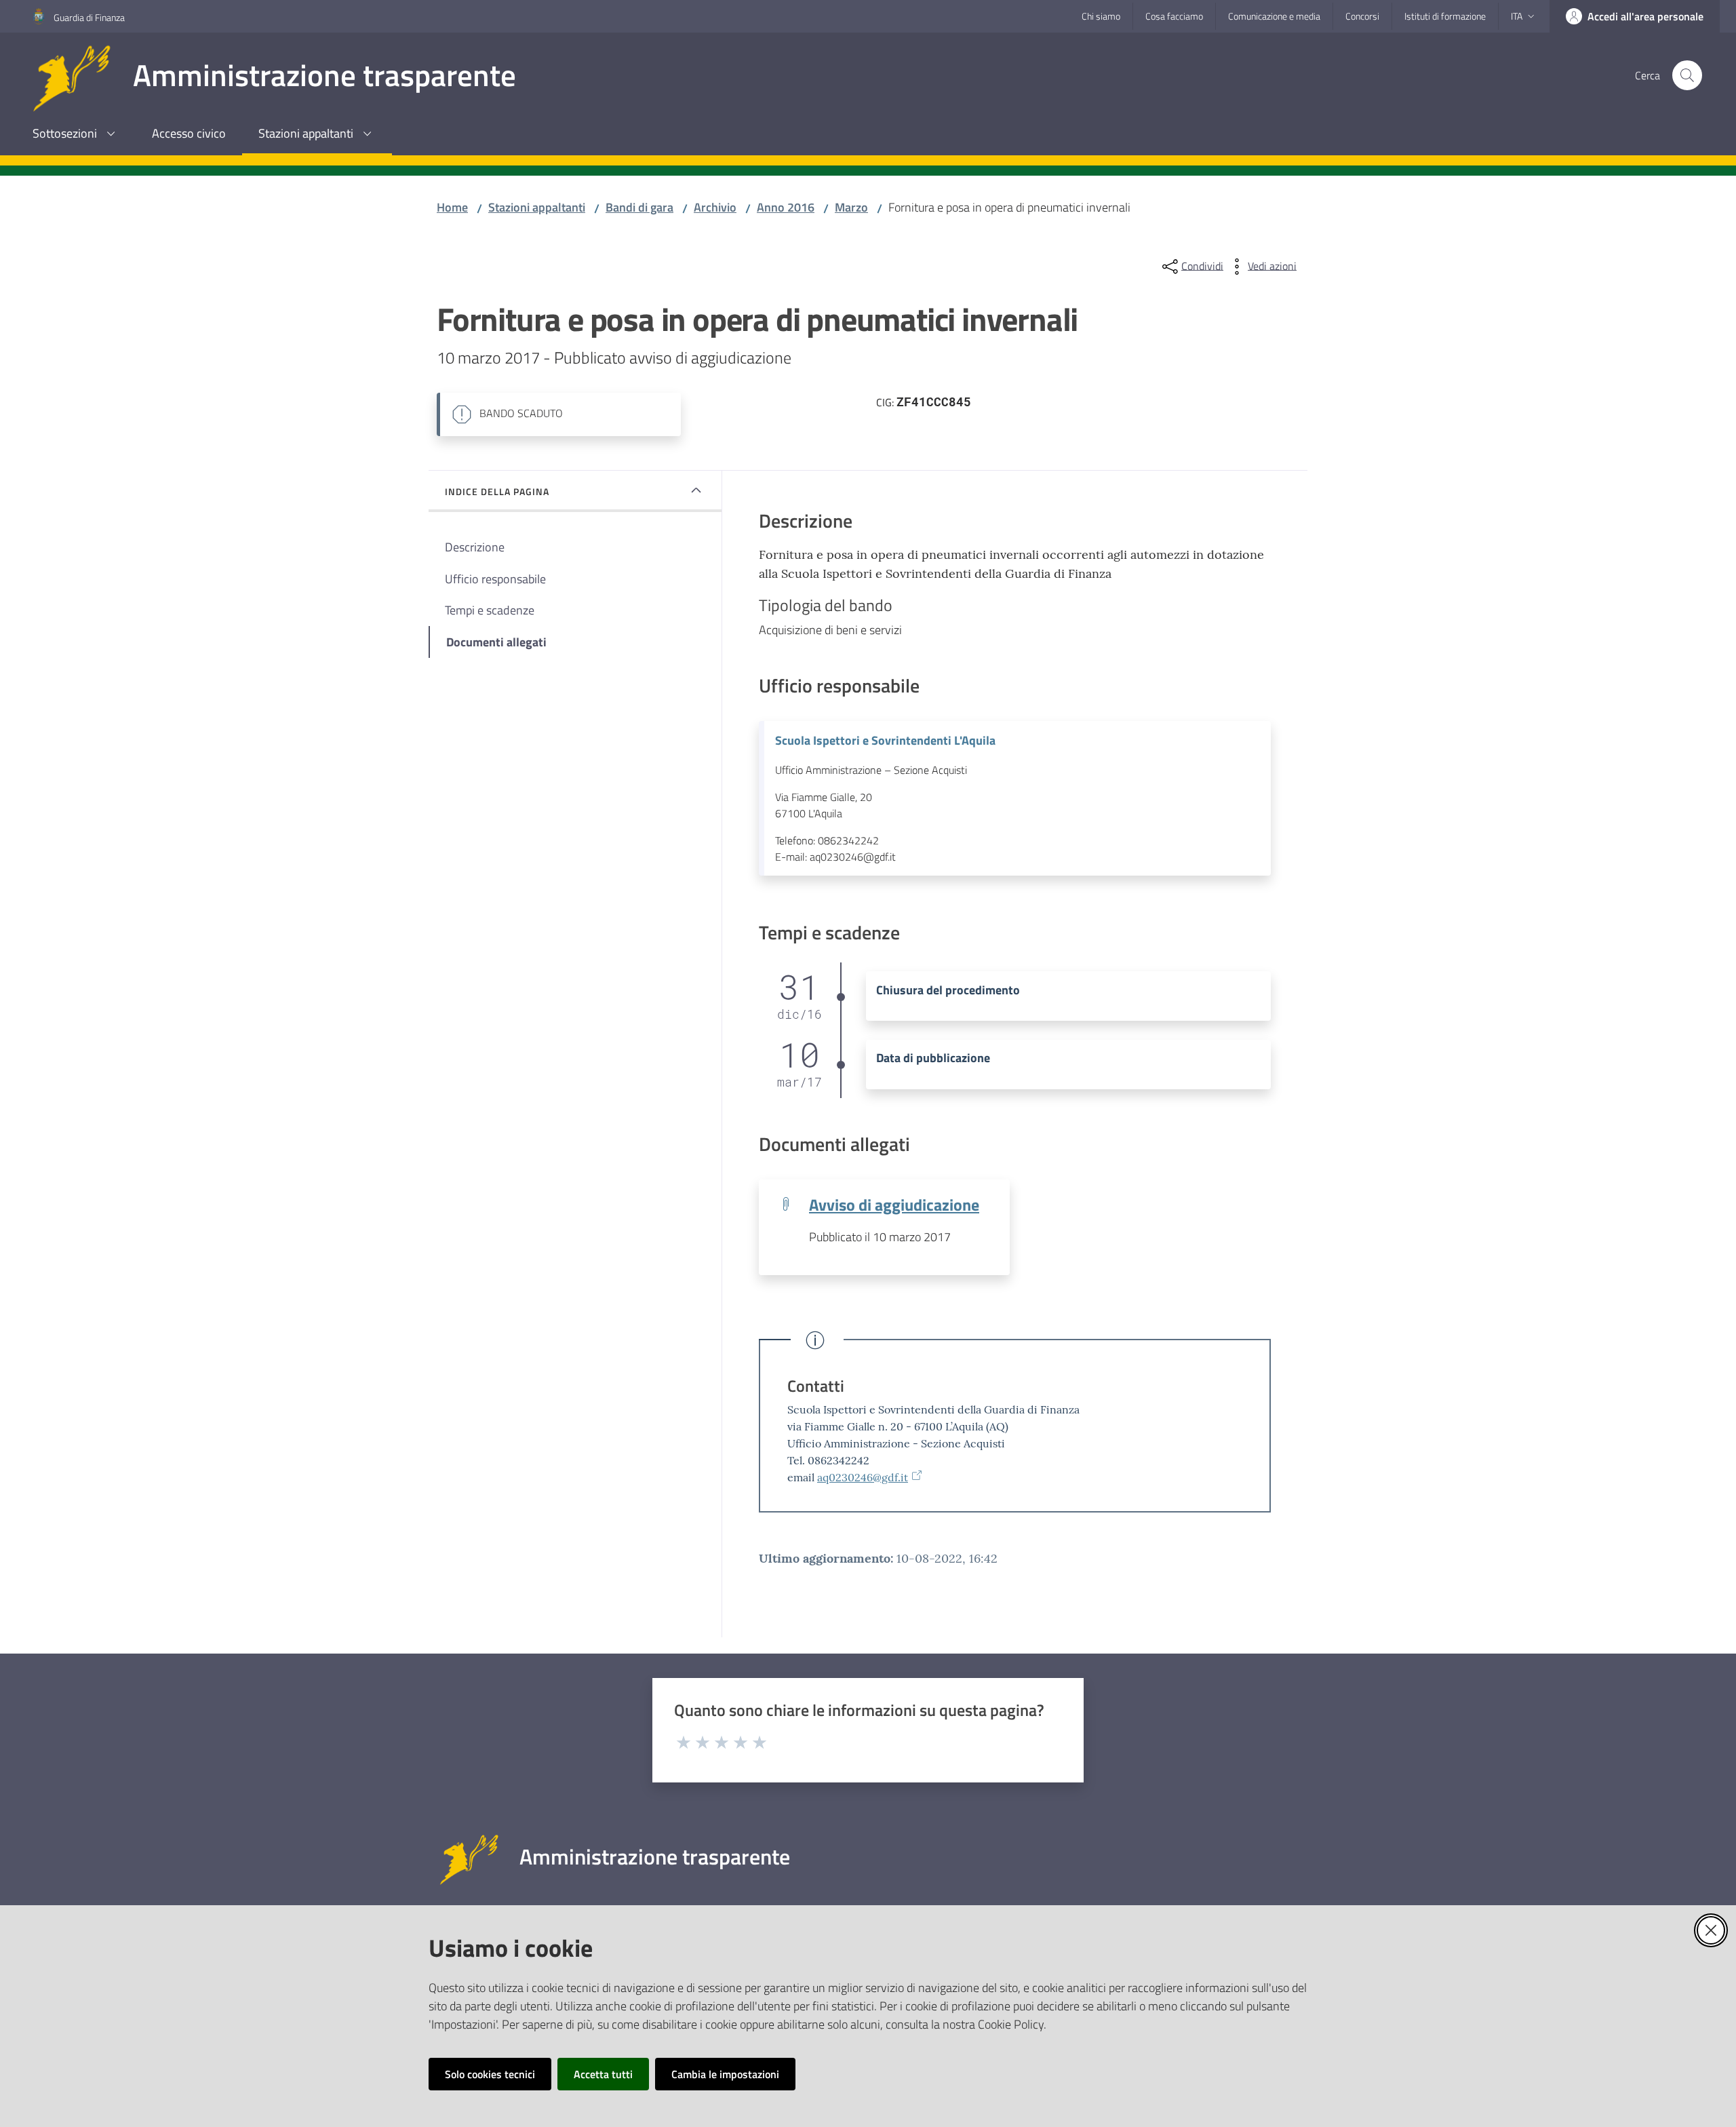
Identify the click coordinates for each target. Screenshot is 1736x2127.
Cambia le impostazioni (725, 2074)
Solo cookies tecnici (490, 2074)
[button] (1687, 75)
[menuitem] (76, 135)
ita (1517, 16)
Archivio (715, 207)
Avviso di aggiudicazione (894, 1204)
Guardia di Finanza (89, 17)
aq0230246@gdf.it (863, 1477)
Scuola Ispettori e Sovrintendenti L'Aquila (885, 741)
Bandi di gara (639, 207)
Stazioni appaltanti (537, 207)
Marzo (851, 207)
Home (452, 207)
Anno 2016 (786, 207)
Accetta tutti (603, 2074)
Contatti (816, 1386)
